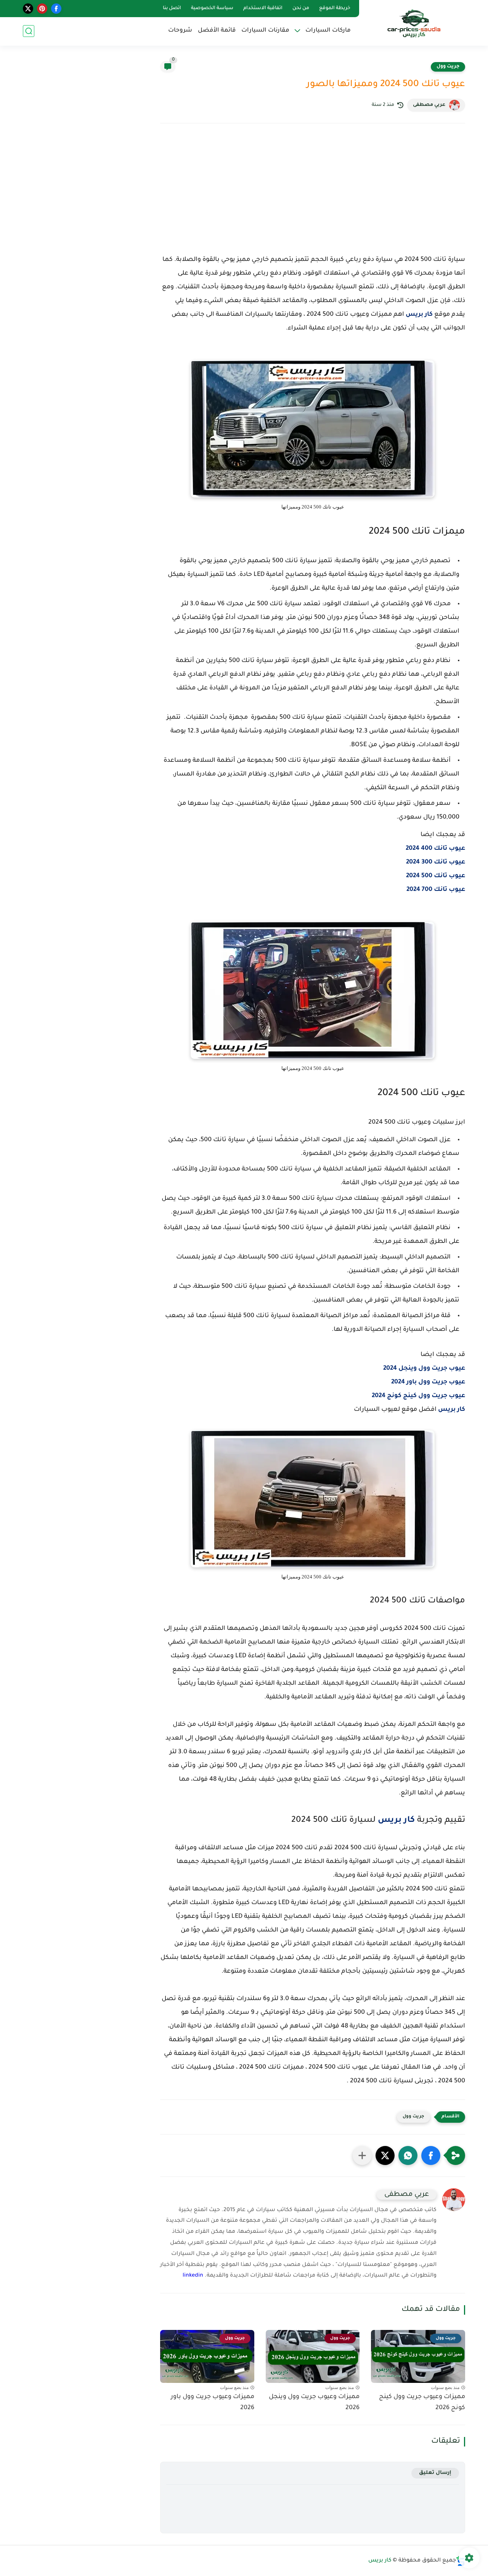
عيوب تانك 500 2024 (436, 876)
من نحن (301, 8)
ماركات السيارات (328, 31)
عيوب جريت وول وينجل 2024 (424, 1369)
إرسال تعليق (435, 2473)
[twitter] (28, 9)
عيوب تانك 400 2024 (435, 849)
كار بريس (419, 315)
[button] (431, 2155)
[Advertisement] (313, 196)
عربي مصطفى (429, 105)
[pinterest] (42, 9)
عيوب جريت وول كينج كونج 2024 (418, 1396)
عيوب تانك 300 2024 (436, 862)
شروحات (180, 31)
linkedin (193, 2276)
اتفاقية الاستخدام (263, 8)
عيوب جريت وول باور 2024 (428, 1382)
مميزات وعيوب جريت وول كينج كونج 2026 (422, 2403)
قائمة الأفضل (217, 31)
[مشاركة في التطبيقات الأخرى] (362, 2155)
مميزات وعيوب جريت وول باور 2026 (213, 2403)
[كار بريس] (414, 22)
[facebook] (56, 9)
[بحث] (29, 31)
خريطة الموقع (335, 8)
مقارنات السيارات (265, 31)
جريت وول (448, 67)
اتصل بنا (172, 8)
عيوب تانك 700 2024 (436, 890)
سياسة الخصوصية (212, 8)
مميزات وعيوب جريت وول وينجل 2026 (314, 2403)
